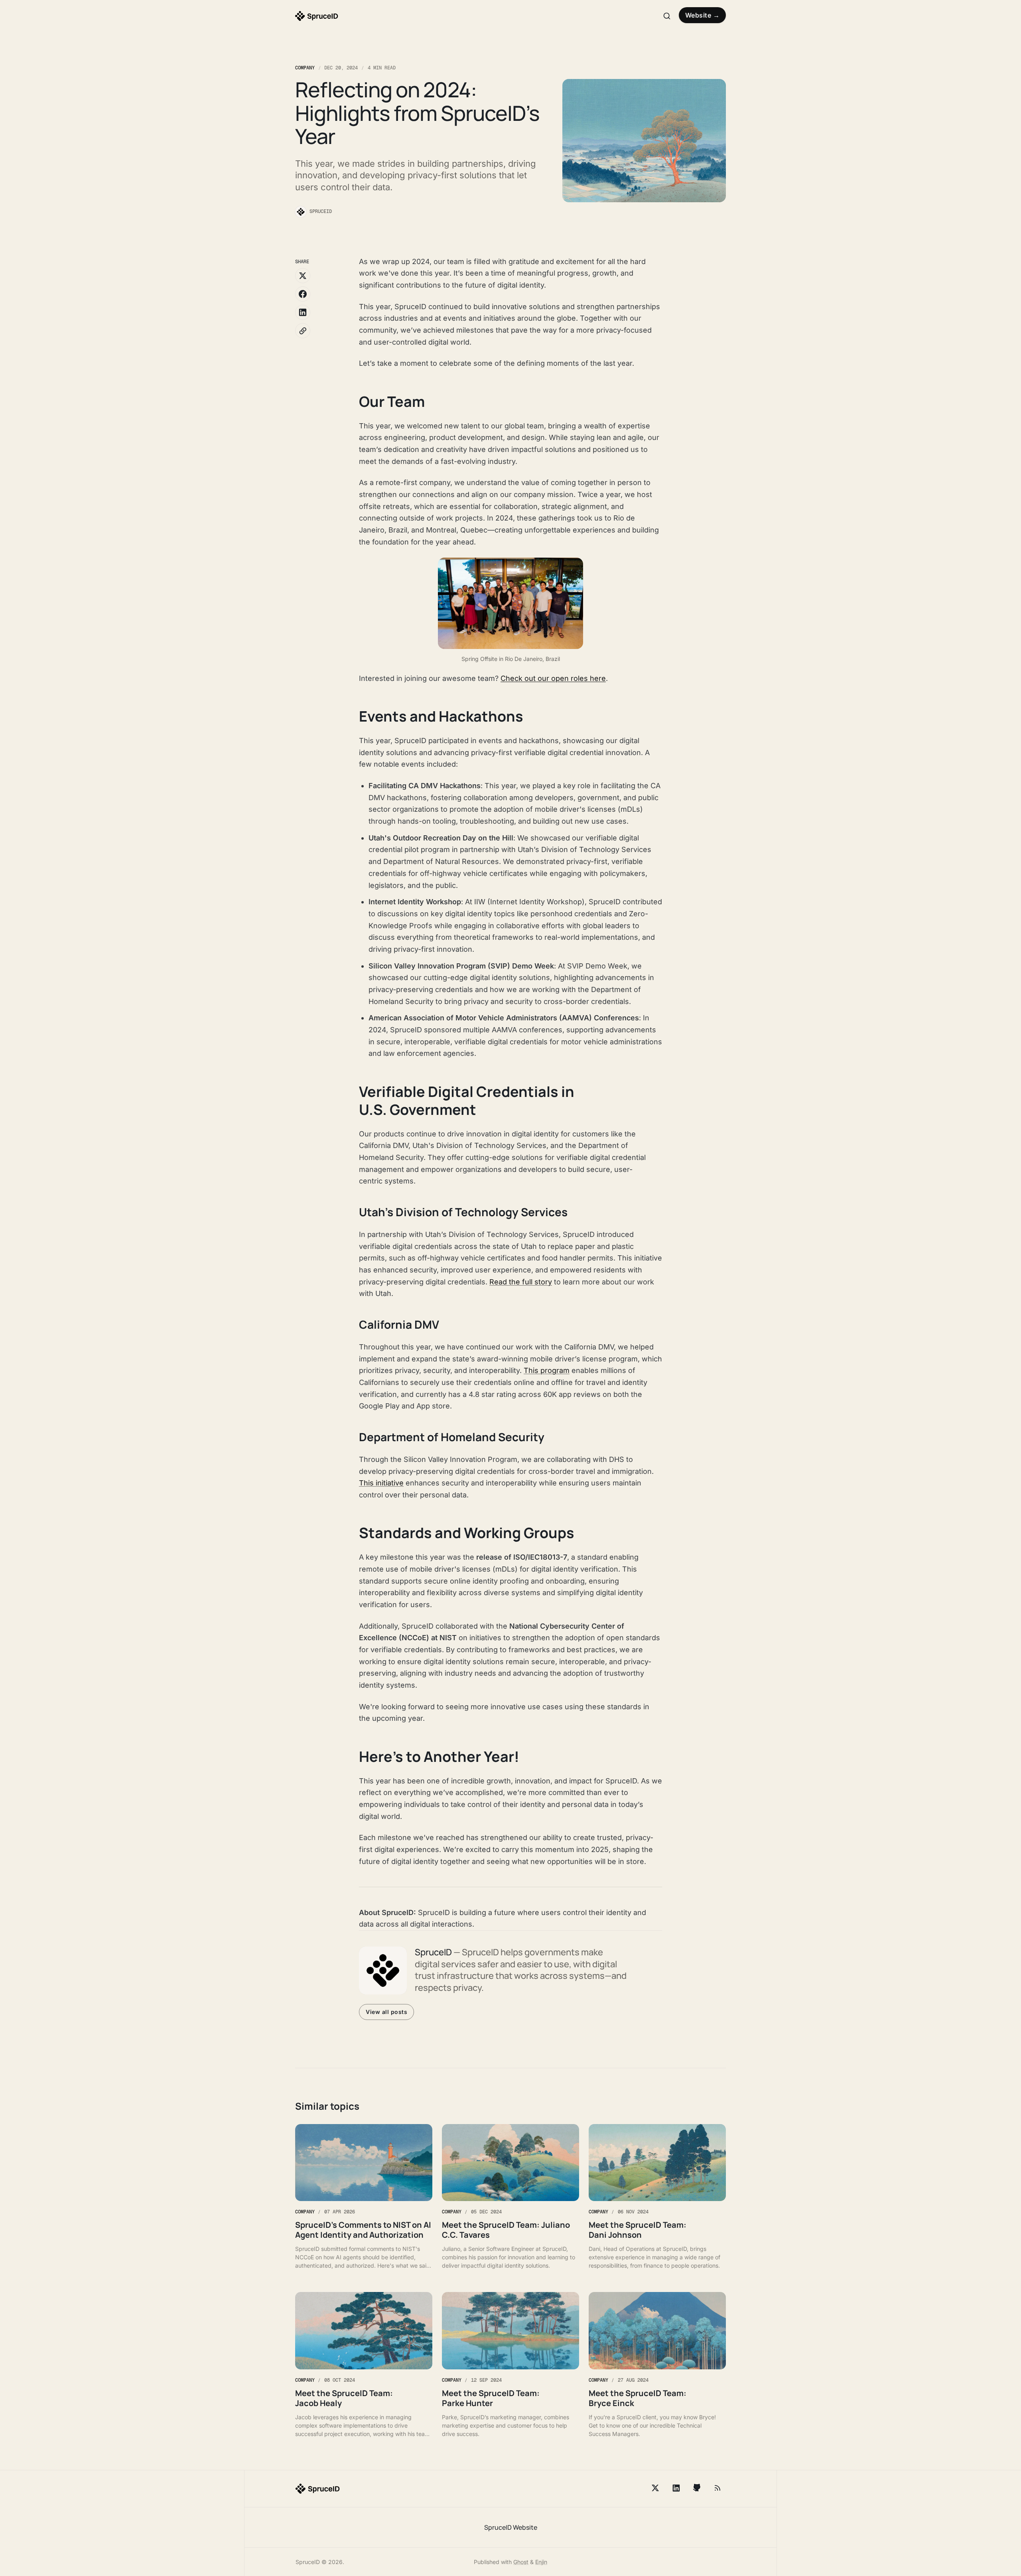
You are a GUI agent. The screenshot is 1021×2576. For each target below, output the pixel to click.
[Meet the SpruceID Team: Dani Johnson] (657, 2197)
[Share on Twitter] (303, 276)
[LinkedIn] (676, 2488)
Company (305, 68)
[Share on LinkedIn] (303, 312)
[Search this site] (667, 16)
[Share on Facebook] (303, 294)
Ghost (521, 2562)
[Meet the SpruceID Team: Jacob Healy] (364, 2365)
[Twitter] (655, 2488)
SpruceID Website (511, 2527)
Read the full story (521, 1282)
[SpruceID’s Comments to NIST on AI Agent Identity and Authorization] (364, 2197)
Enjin (541, 2562)
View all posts (386, 2012)
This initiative (381, 1483)
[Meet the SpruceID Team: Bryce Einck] (657, 2365)
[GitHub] (697, 2488)
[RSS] (717, 2488)
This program (547, 1370)
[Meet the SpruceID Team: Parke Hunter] (510, 2365)
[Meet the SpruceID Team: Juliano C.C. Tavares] (510, 2197)
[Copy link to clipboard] (303, 331)
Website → (703, 15)
